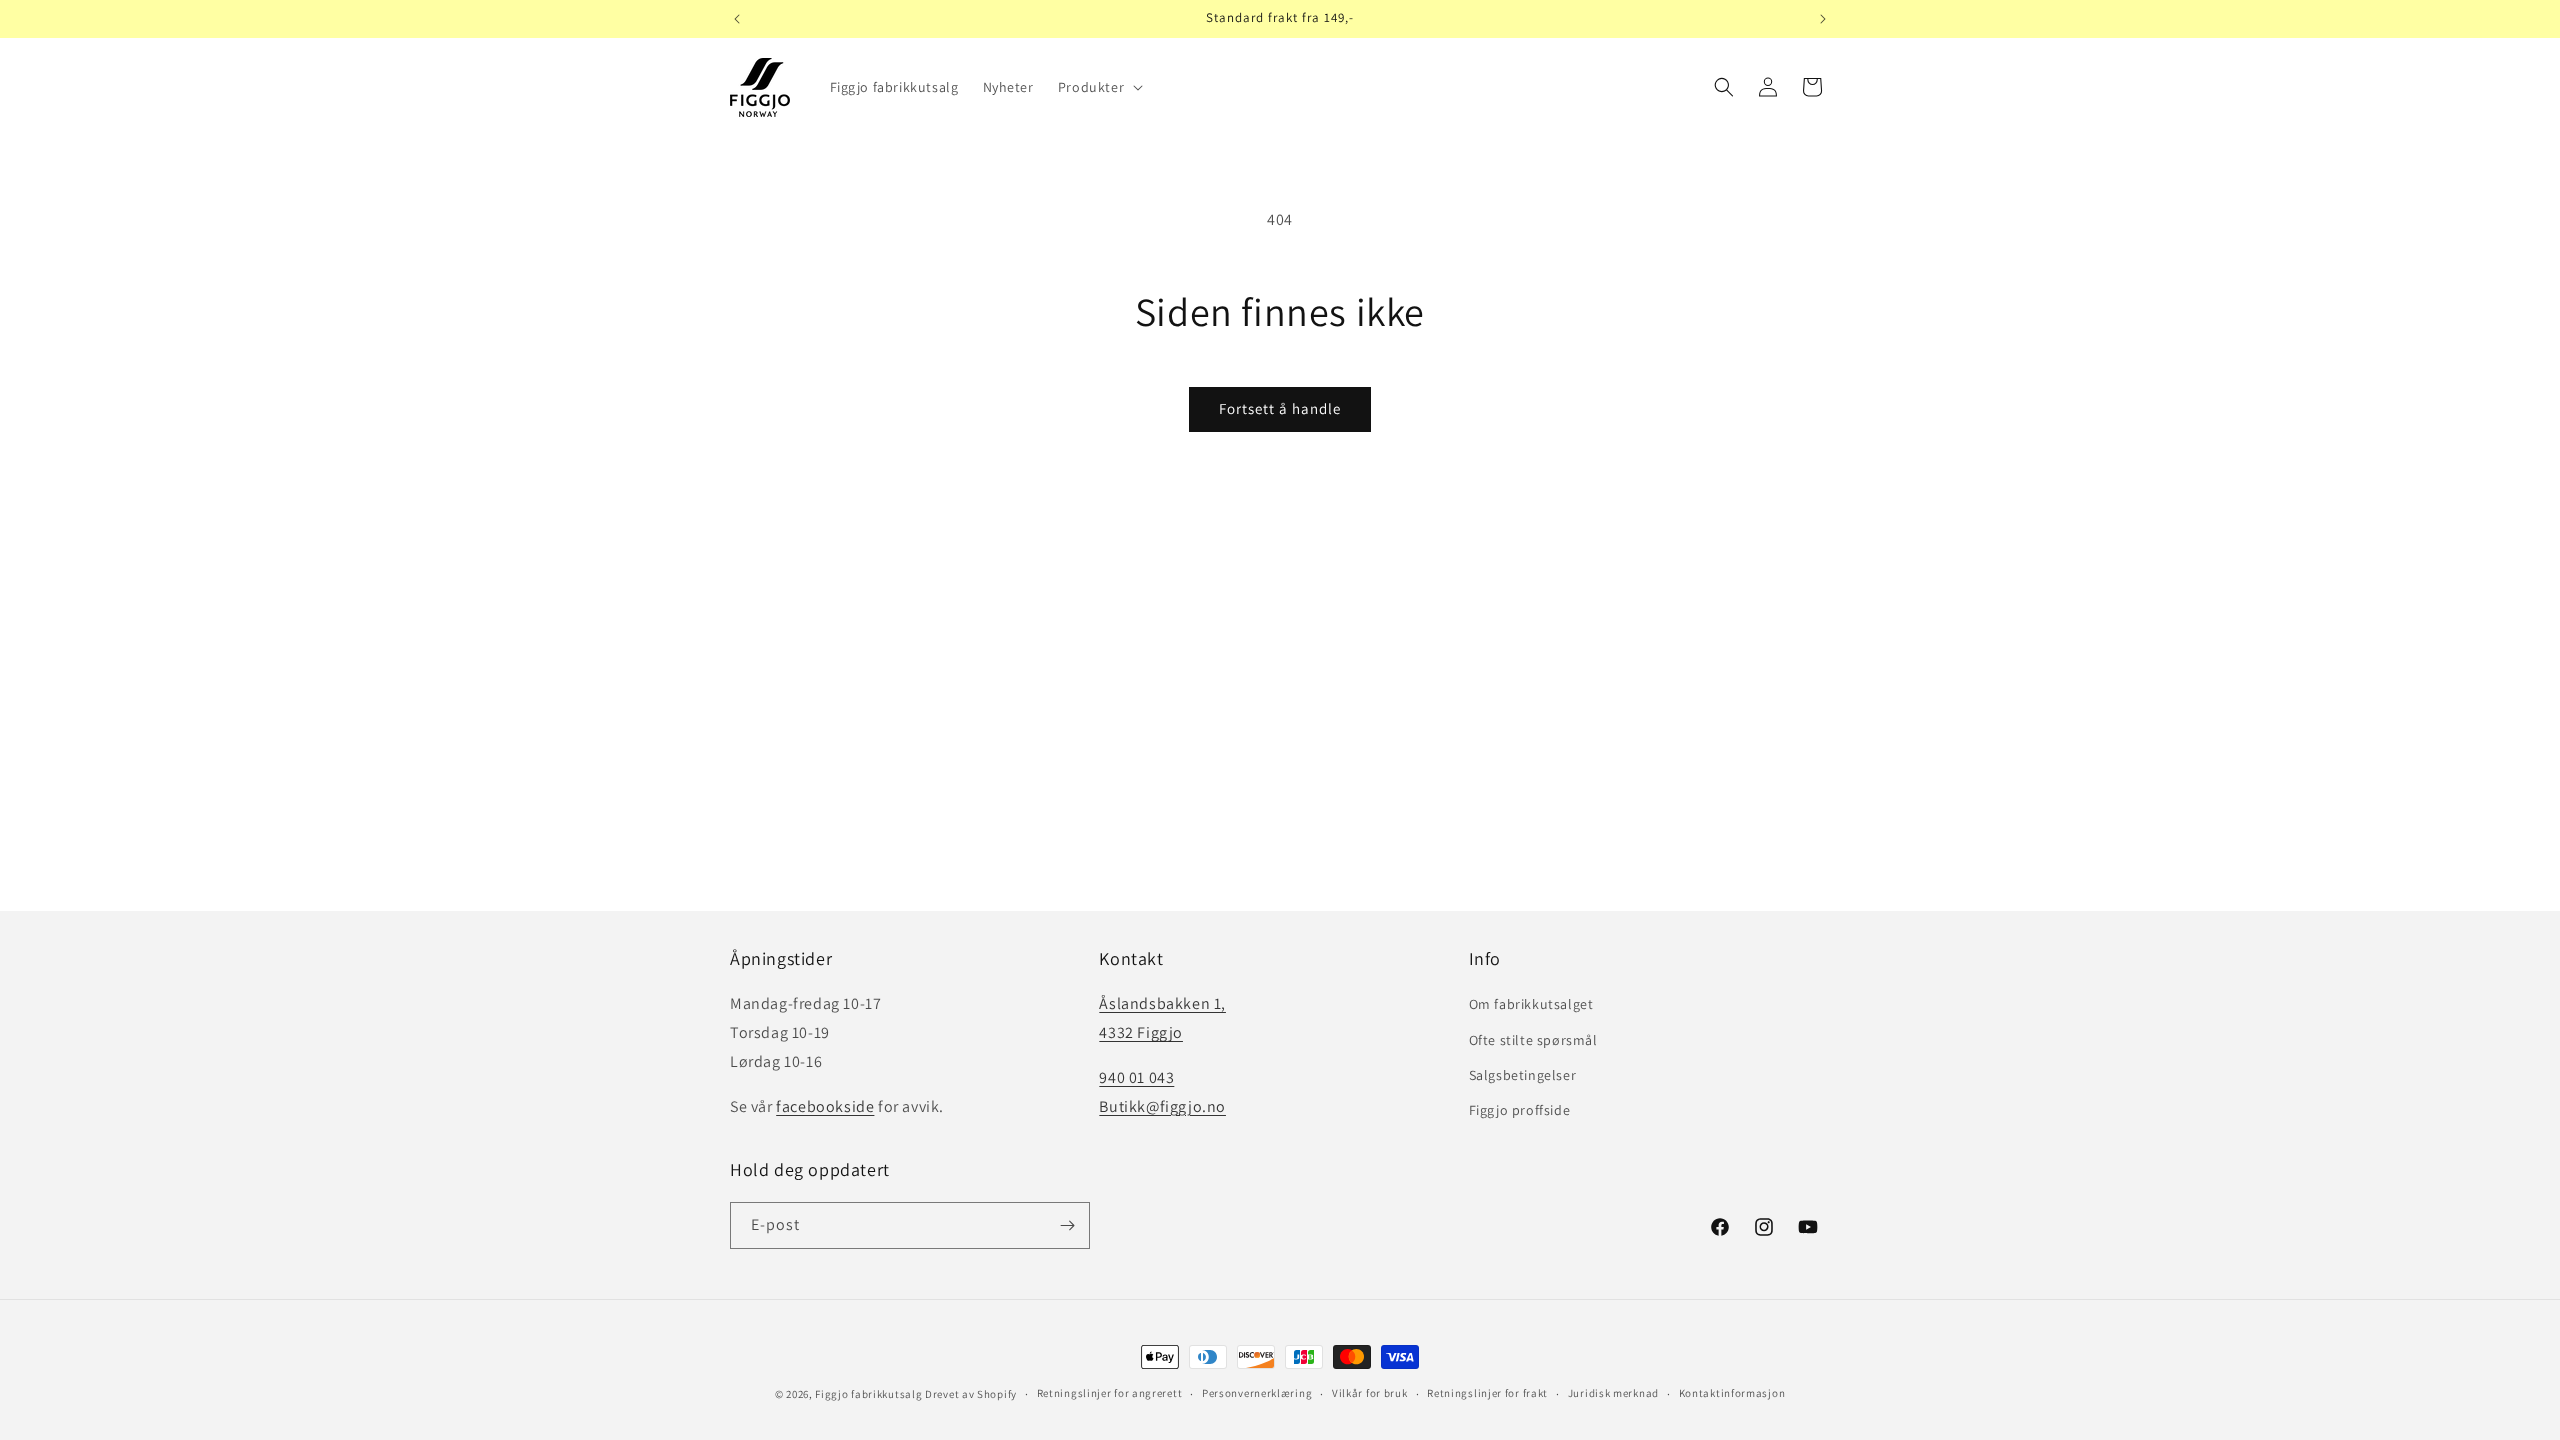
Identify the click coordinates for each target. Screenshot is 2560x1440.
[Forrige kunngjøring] (737, 19)
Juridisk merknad (1613, 1393)
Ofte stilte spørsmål (1533, 1040)
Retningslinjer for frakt (1487, 1393)
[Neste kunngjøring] (1823, 19)
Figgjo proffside (1520, 1110)
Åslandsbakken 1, (1162, 1003)
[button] (1098, 87)
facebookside (825, 1106)
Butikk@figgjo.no (1162, 1106)
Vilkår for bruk (1370, 1393)
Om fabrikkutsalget (1531, 1004)
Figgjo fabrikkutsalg (868, 1394)
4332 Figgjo (1141, 1032)
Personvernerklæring (1257, 1393)
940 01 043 (1136, 1077)
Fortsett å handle (1280, 408)
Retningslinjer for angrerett (1110, 1393)
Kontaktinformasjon (1732, 1393)
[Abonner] (1067, 1225)
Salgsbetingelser (1523, 1075)
